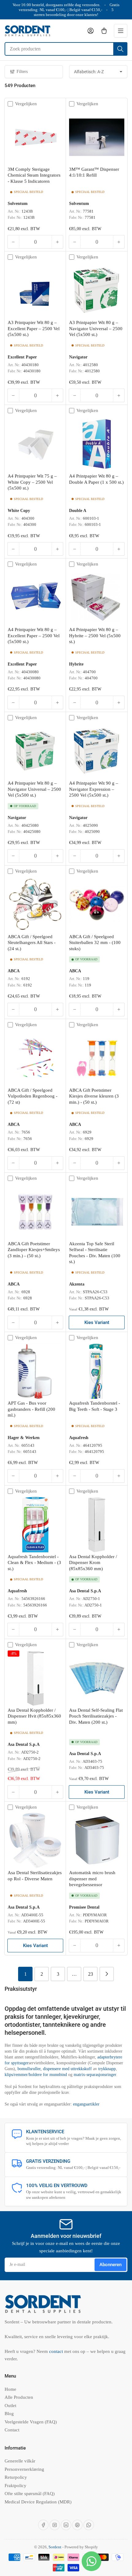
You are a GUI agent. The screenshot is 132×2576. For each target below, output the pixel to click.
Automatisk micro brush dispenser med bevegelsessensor (92, 1879)
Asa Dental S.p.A (85, 1591)
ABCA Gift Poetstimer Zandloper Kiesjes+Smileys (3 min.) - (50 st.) (34, 1250)
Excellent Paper (22, 357)
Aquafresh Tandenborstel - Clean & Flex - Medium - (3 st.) (34, 1563)
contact (57, 2351)
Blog (9, 2414)
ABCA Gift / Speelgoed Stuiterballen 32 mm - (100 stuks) (95, 943)
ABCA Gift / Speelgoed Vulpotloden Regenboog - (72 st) (33, 1096)
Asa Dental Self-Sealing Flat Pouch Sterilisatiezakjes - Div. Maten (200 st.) (96, 1716)
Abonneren (111, 2265)
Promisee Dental (84, 1907)
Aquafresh (79, 1438)
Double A (78, 510)
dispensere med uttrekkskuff (67, 2069)
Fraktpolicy (16, 2486)
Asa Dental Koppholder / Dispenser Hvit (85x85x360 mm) (34, 1716)
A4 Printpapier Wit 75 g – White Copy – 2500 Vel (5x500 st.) (32, 482)
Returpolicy (16, 2477)
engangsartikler (86, 2104)
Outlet (10, 2406)
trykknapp (107, 2069)
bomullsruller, (30, 2069)
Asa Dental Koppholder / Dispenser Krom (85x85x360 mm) (93, 1563)
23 (91, 1974)
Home (10, 2389)
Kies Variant (97, 1322)
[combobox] (66, 49)
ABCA (14, 971)
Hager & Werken (24, 1438)
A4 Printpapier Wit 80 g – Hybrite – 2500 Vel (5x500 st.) (95, 636)
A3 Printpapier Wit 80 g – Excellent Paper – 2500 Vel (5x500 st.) (34, 328)
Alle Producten (19, 2397)
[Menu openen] (121, 31)
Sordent (55, 2547)
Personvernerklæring (24, 2469)
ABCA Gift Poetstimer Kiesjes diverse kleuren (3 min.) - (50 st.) (94, 1096)
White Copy (19, 510)
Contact (12, 2430)
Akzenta (77, 1284)
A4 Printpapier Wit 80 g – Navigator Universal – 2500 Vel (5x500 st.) (34, 789)
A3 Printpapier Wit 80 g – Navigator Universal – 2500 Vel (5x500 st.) (96, 328)
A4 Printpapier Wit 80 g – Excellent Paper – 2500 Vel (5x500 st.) (34, 636)
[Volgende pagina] (107, 1974)
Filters (22, 72)
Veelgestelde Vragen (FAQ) (31, 2422)
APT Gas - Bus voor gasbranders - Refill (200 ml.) (31, 1409)
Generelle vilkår (20, 2461)
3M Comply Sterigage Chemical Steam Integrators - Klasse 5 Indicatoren (34, 175)
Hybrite (76, 664)
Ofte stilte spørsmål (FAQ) (30, 2494)
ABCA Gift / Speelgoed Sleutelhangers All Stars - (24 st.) (32, 943)
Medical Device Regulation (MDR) (38, 2502)
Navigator (78, 357)
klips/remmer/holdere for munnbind (36, 2075)
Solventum (18, 203)
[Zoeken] (120, 49)
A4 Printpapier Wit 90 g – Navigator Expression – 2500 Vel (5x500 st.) (94, 789)
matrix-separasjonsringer (95, 2075)
